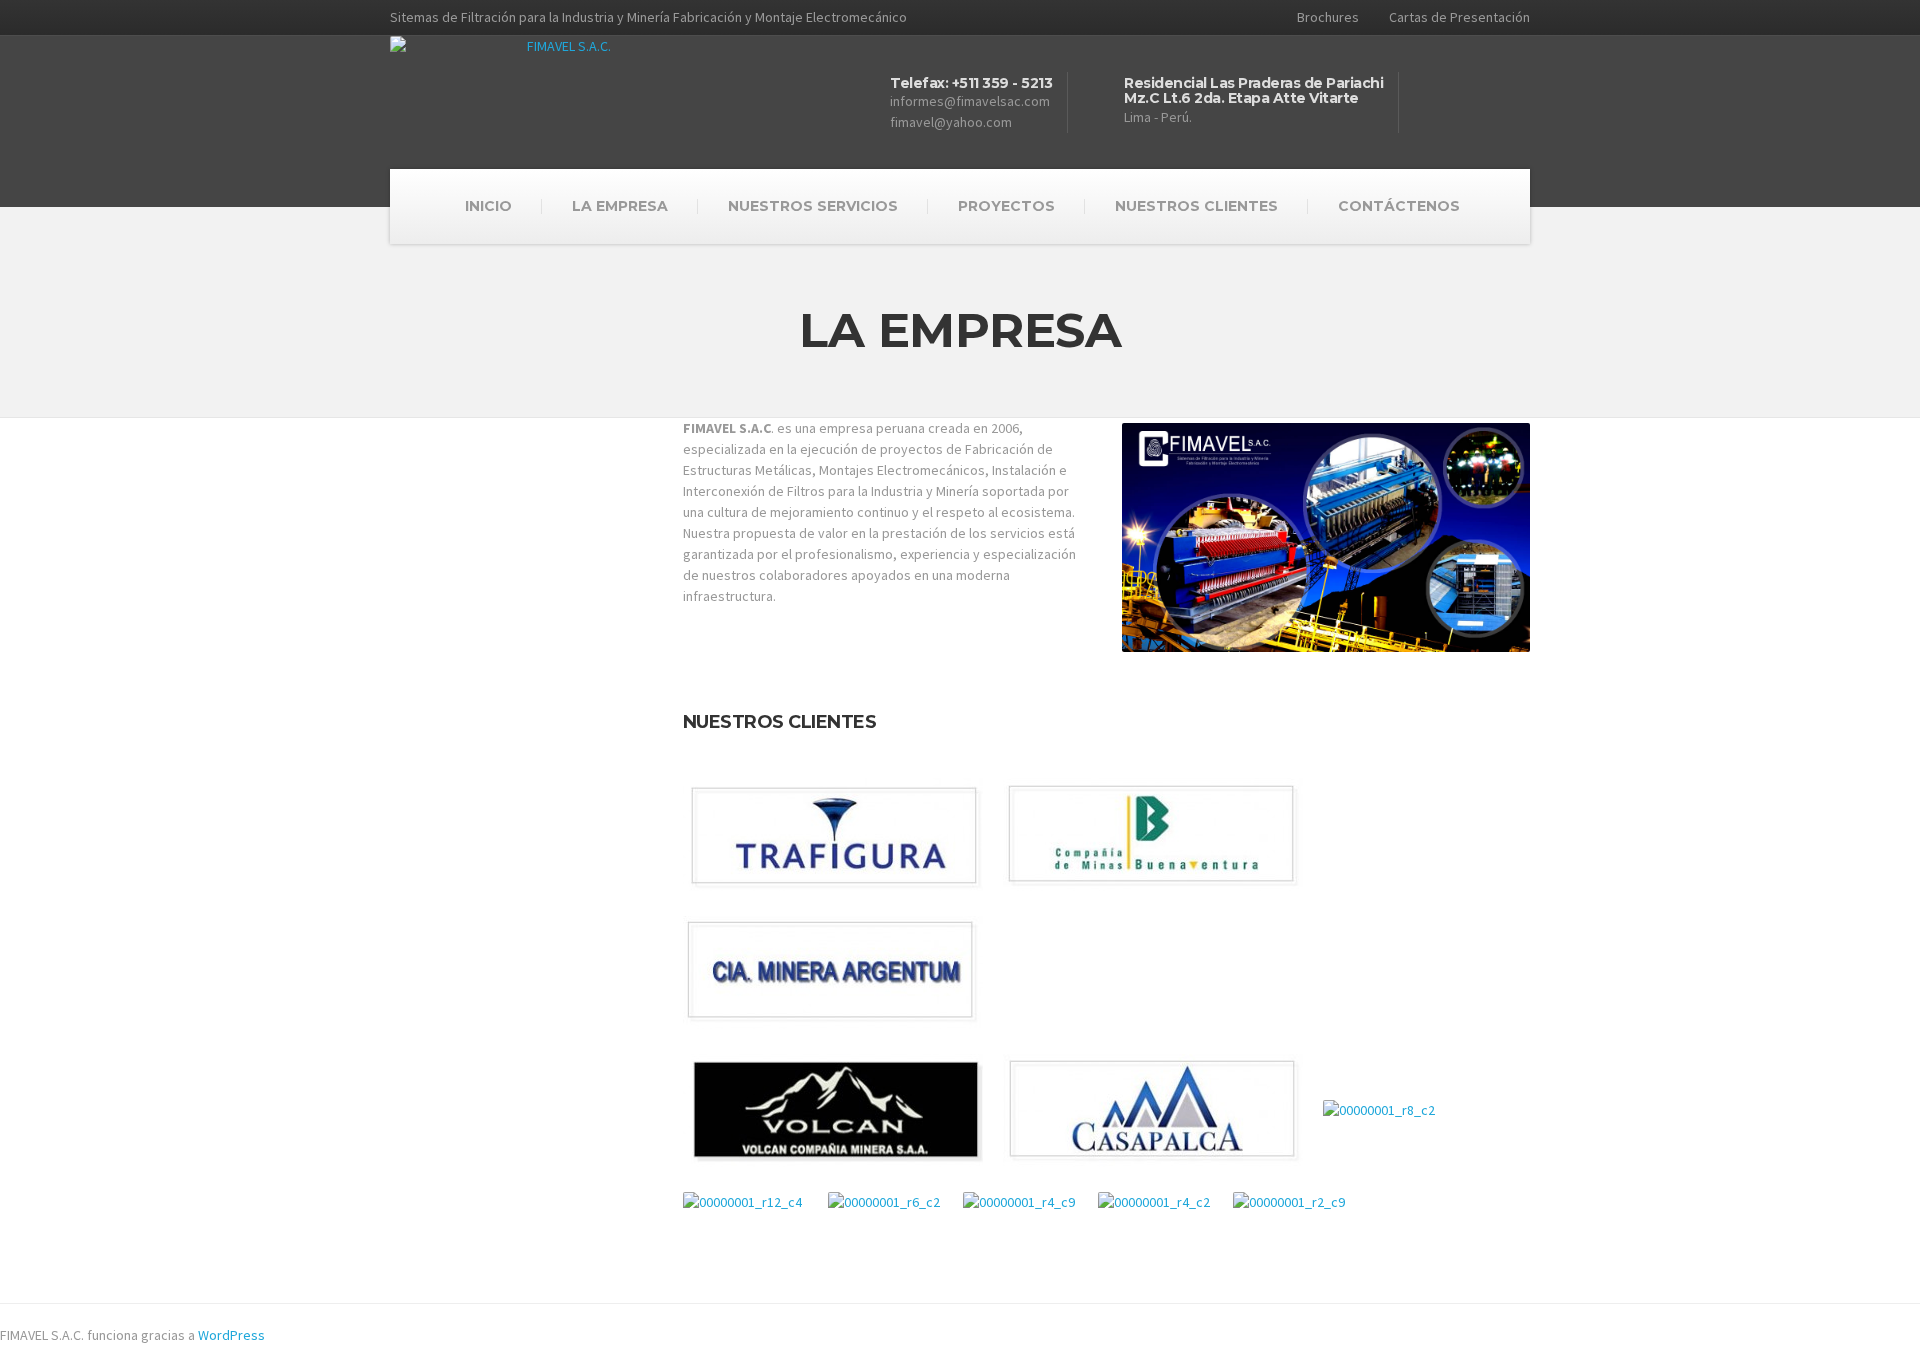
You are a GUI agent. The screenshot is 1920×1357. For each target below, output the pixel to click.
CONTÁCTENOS (1399, 206)
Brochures (1328, 17)
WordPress (231, 1335)
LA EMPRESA (620, 206)
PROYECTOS (1006, 206)
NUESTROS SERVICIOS (813, 206)
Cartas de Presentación (1459, 17)
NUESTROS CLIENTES (1196, 206)
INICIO (488, 206)
